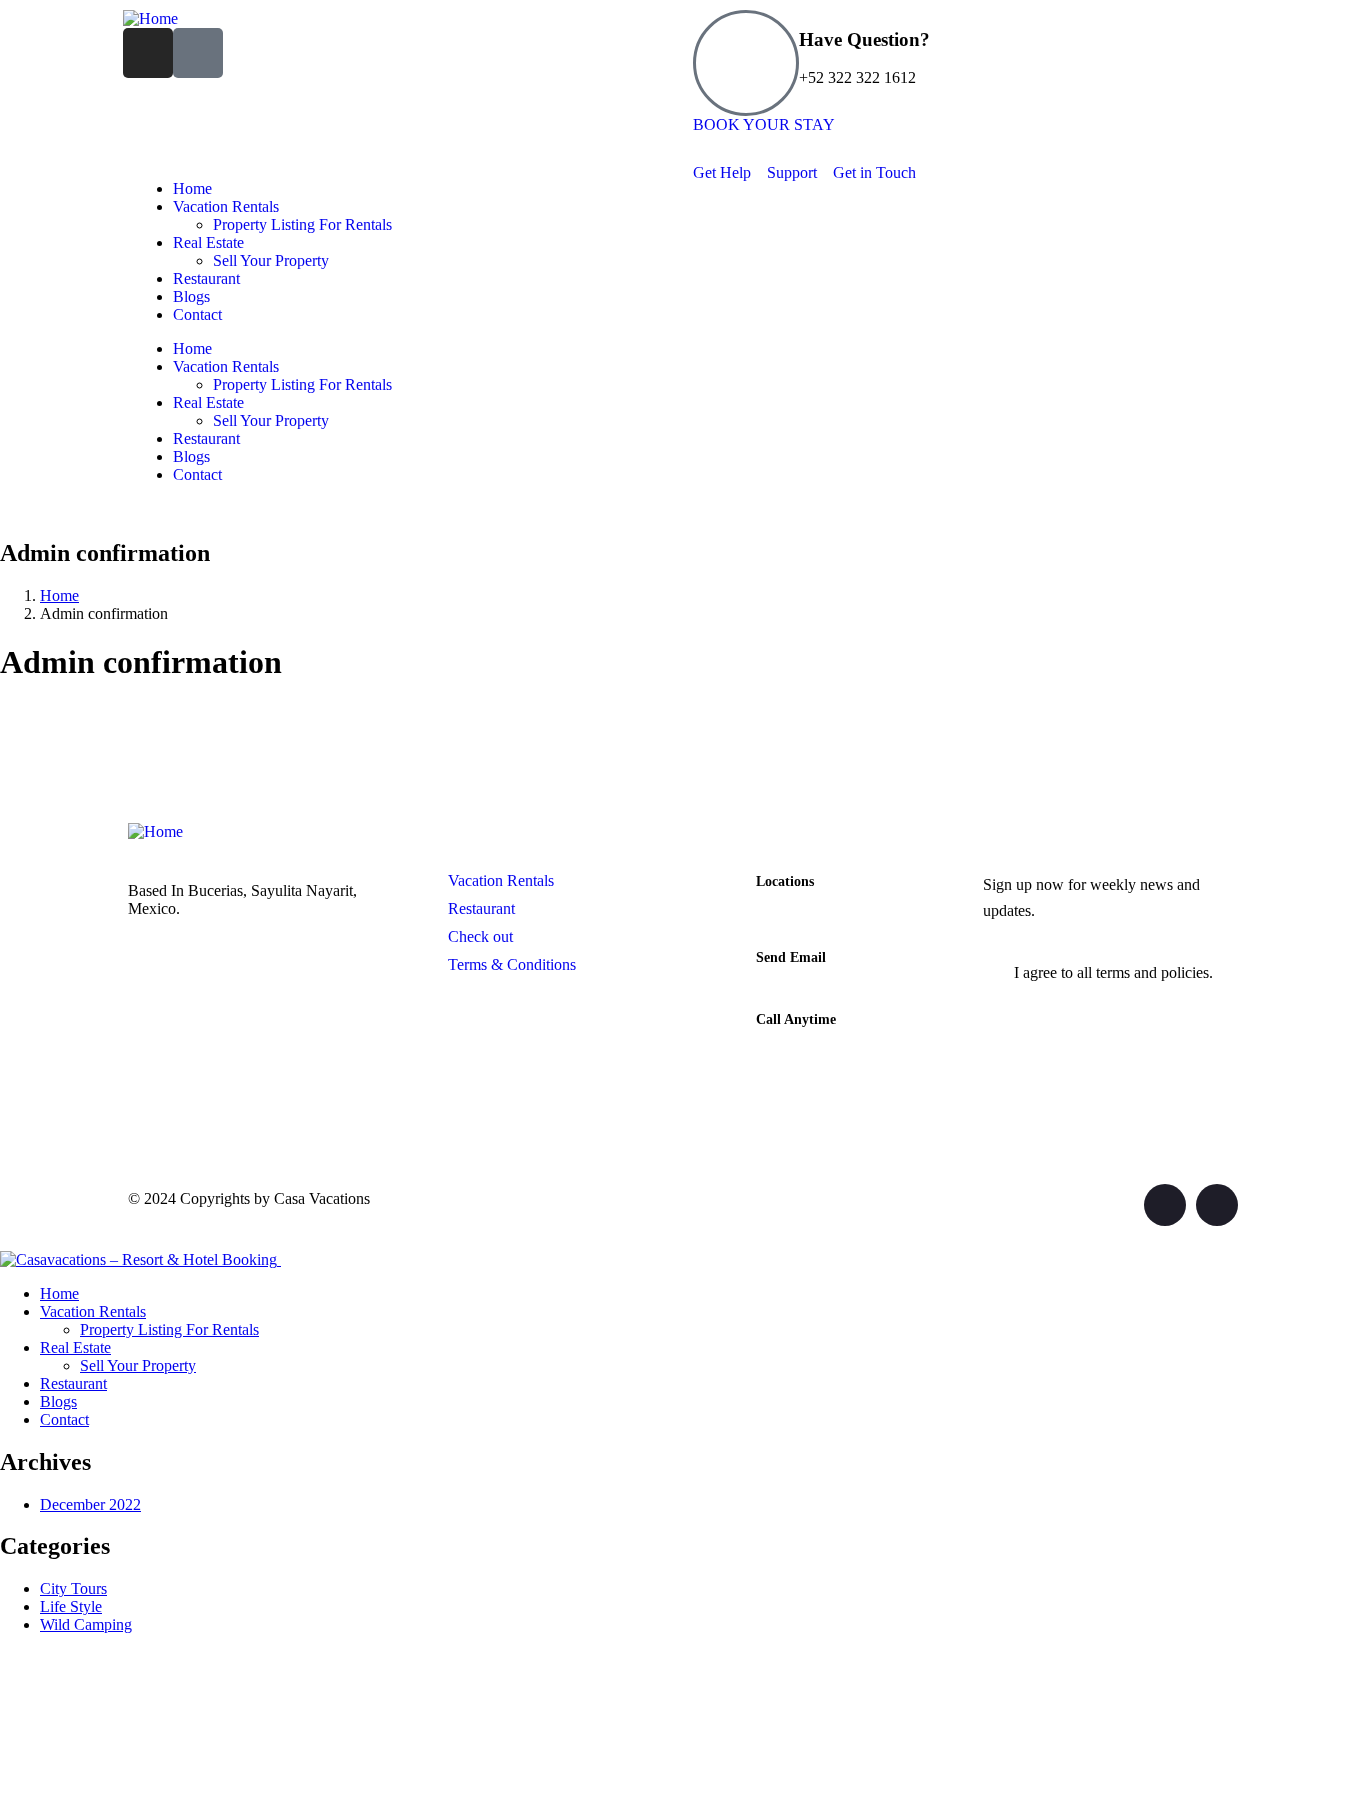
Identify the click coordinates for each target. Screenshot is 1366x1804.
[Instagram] (148, 53)
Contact (197, 314)
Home (192, 188)
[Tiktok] (198, 53)
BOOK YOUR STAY (764, 124)
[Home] (150, 18)
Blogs (191, 296)
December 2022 (90, 1504)
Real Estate (208, 242)
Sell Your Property (271, 260)
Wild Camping (86, 1624)
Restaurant (206, 278)
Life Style (71, 1606)
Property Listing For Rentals (302, 224)
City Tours (73, 1588)
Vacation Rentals (226, 206)
